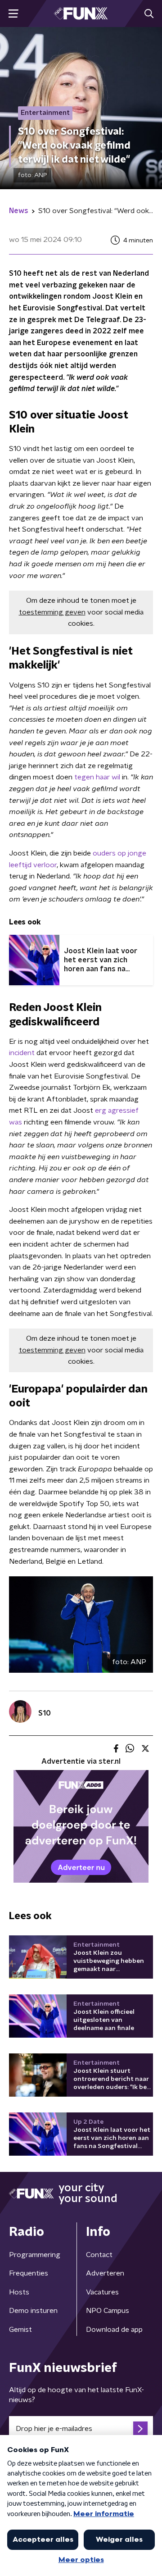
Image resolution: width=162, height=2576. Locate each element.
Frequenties (29, 2273)
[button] (13, 14)
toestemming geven (52, 612)
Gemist (20, 2330)
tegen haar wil (97, 777)
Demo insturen (33, 2311)
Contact (99, 2255)
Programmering (35, 2255)
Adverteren (105, 2273)
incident (22, 1053)
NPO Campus (108, 2311)
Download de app (114, 2330)
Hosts (19, 2292)
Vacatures (102, 2292)
